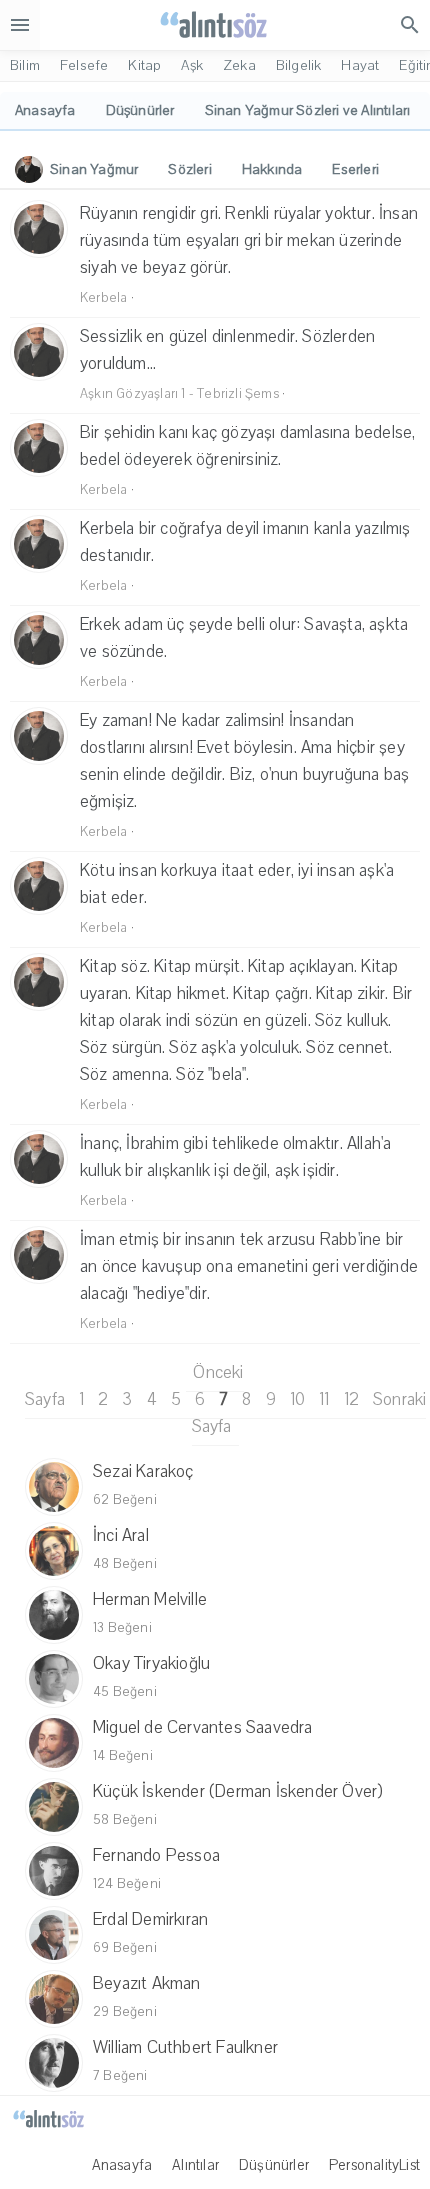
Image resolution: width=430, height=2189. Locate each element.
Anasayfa (122, 2165)
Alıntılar (195, 2165)
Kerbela (103, 298)
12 (351, 1399)
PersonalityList (374, 2165)
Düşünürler (274, 2165)
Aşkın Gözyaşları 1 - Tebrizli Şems (179, 394)
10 (297, 1399)
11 (324, 1399)
